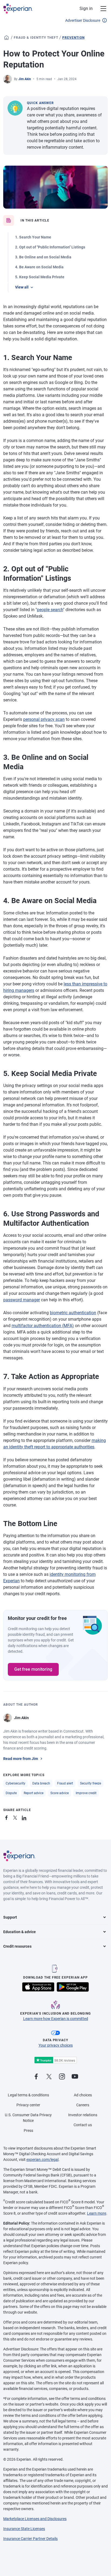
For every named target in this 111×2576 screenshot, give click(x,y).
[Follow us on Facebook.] (36, 2077)
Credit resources (17, 1946)
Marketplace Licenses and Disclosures (35, 2519)
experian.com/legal (42, 2160)
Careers (83, 2105)
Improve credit (86, 1793)
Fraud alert (65, 1783)
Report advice (34, 1793)
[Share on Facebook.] (8, 1817)
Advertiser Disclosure (83, 20)
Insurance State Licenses (24, 2529)
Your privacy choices (56, 2045)
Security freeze (91, 1783)
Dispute (11, 1793)
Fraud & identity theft (36, 38)
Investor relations (83, 2115)
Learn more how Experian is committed (56, 2019)
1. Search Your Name (33, 237)
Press (28, 2130)
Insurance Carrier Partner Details (30, 2539)
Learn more (97, 2213)
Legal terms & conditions (28, 2095)
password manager (22, 1300)
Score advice (60, 1793)
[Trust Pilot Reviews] (55, 2060)
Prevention (73, 38)
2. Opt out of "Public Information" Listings (50, 247)
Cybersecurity (15, 1783)
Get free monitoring (33, 1669)
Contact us (83, 2125)
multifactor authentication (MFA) (43, 1326)
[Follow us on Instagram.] (62, 2077)
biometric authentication (73, 1313)
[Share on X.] (16, 1817)
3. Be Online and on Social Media (43, 257)
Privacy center (28, 2105)
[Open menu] (100, 9)
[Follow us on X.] (49, 2077)
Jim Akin (25, 79)
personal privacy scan (44, 719)
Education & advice (20, 1932)
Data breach (41, 1783)
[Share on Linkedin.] (25, 1817)
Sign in (86, 8)
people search (50, 610)
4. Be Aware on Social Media (39, 267)
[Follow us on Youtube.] (75, 2077)
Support (10, 1917)
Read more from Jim (21, 1759)
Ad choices (83, 2095)
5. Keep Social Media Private (40, 277)
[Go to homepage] (6, 38)
